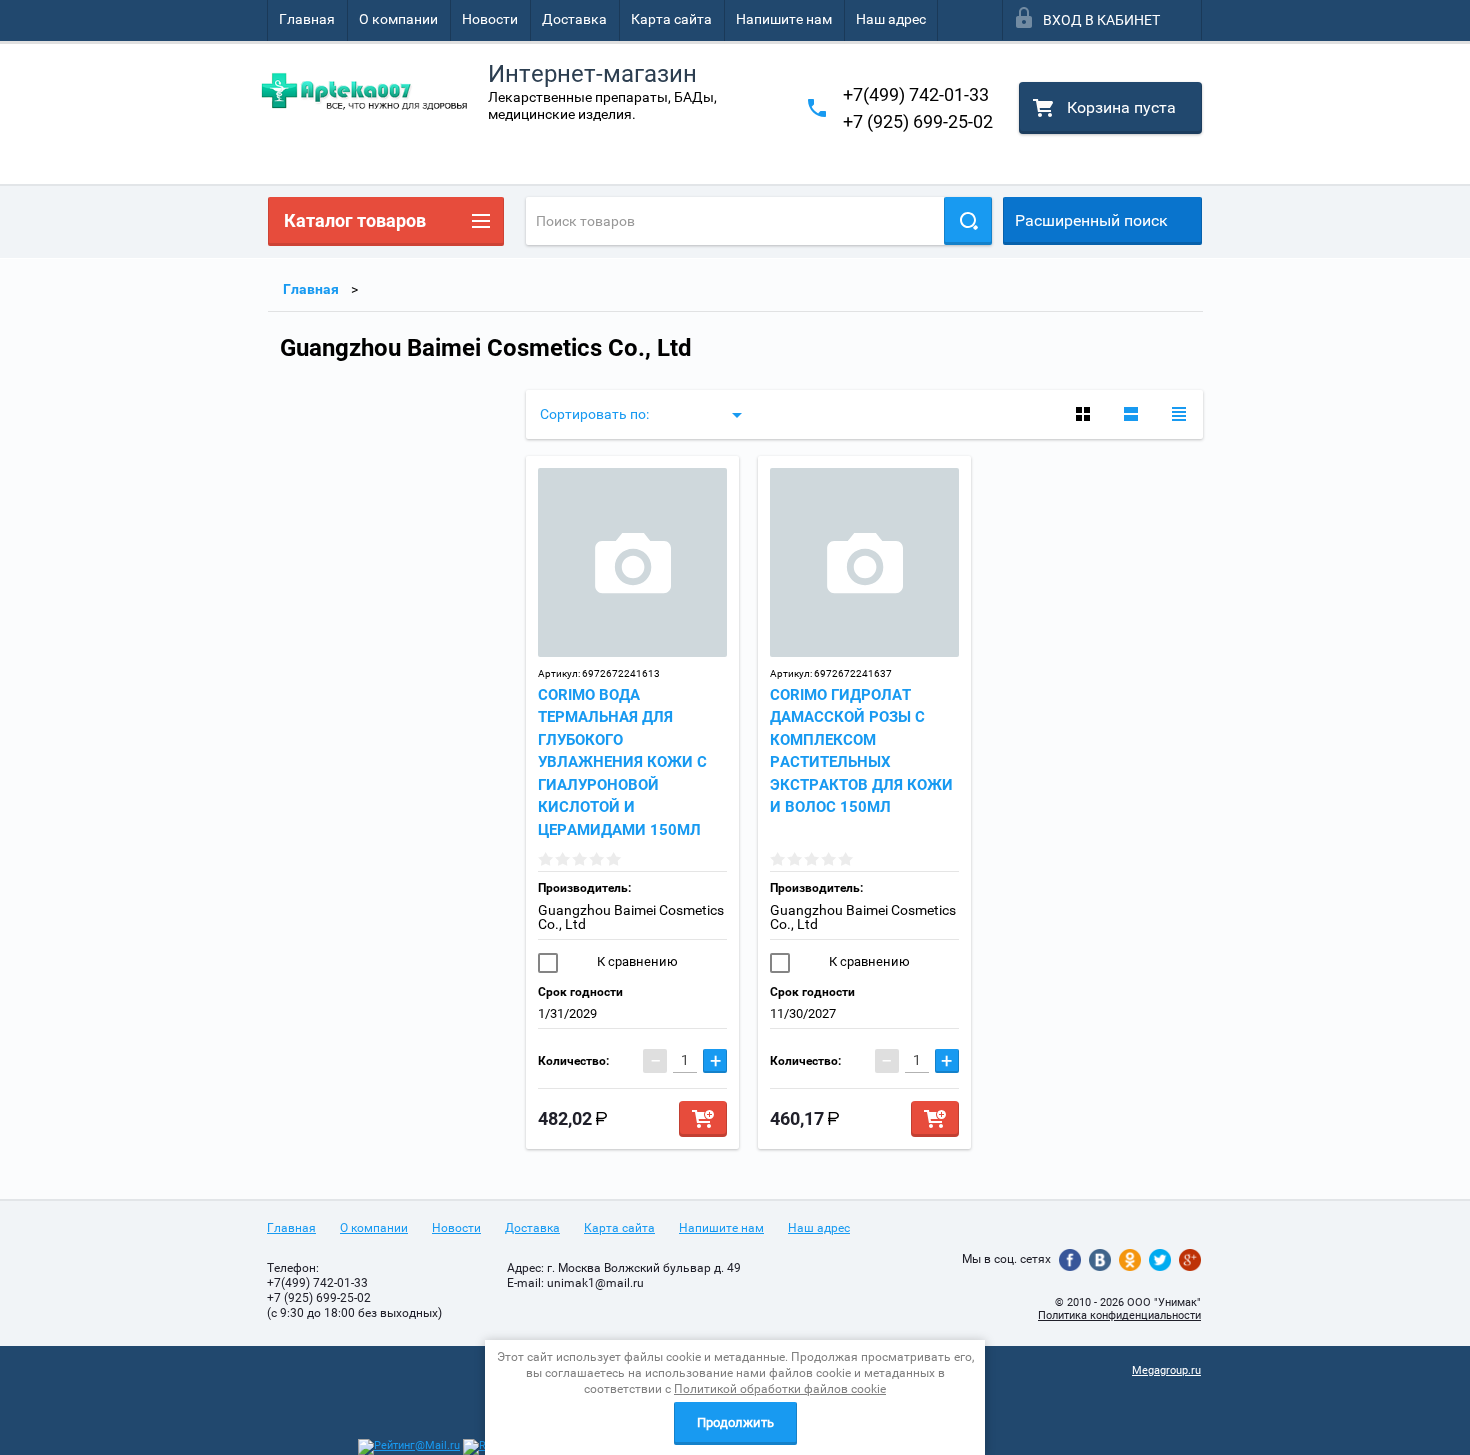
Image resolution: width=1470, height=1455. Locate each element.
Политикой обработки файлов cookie (780, 1389)
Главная (307, 19)
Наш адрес (891, 19)
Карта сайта (671, 19)
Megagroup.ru (1166, 1370)
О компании (398, 19)
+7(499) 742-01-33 (916, 94)
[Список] (1131, 414)
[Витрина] (1083, 414)
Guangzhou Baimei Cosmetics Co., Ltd (631, 917)
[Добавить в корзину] (703, 1119)
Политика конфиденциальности (1119, 1315)
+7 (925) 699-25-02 (918, 121)
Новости (490, 19)
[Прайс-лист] (1179, 414)
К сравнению (636, 961)
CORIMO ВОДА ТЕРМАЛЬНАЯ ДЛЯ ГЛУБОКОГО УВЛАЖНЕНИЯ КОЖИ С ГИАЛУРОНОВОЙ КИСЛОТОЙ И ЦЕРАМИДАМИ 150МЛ (622, 762)
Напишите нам (784, 19)
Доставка (574, 19)
